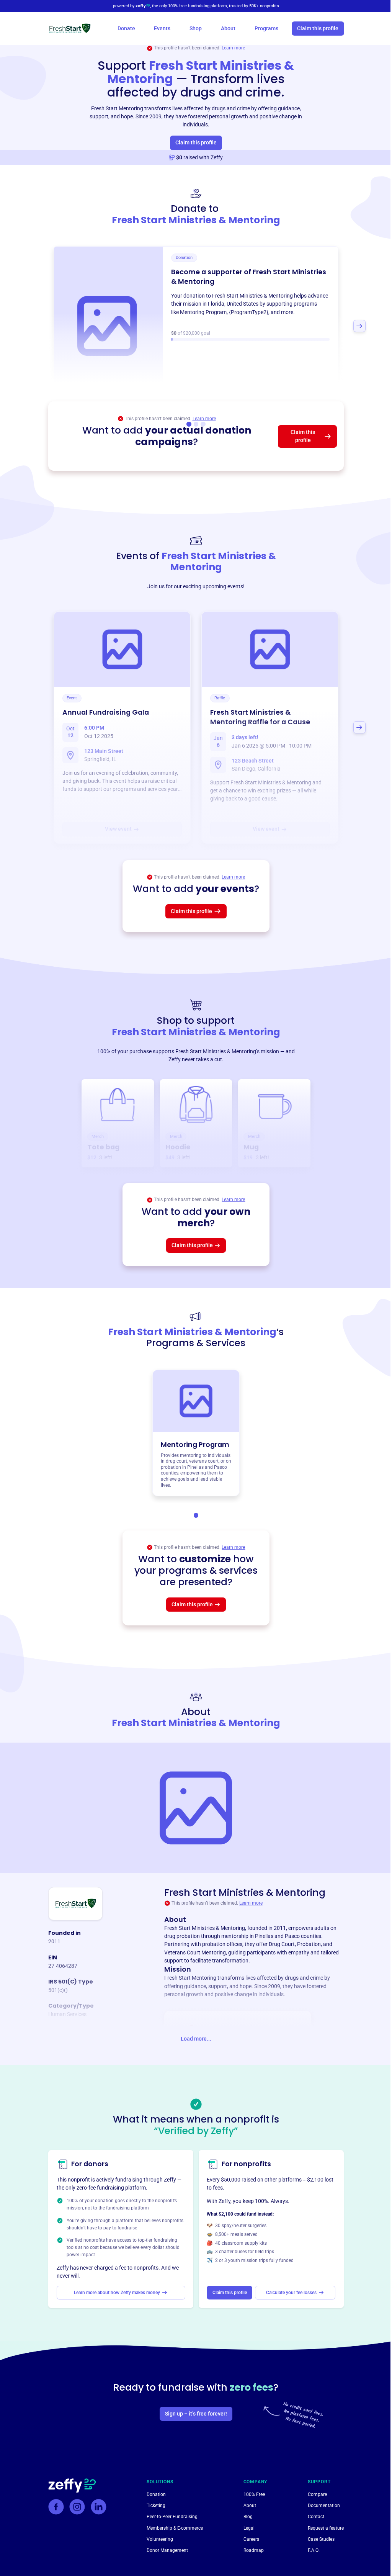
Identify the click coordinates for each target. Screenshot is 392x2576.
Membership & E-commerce (175, 2528)
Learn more (233, 48)
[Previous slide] (33, 326)
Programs (266, 28)
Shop (196, 28)
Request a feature (326, 2528)
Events (162, 28)
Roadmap (254, 2550)
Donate (126, 28)
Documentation (324, 2505)
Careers (251, 2539)
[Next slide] (359, 326)
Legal (249, 2528)
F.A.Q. (314, 2550)
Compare (317, 2494)
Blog (248, 2516)
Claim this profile (318, 28)
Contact (316, 2516)
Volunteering (160, 2539)
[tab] (196, 1515)
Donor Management (167, 2550)
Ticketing (156, 2505)
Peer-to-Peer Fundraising (172, 2516)
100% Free (254, 2494)
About (228, 28)
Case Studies (321, 2539)
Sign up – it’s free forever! (196, 2414)
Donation (156, 2494)
